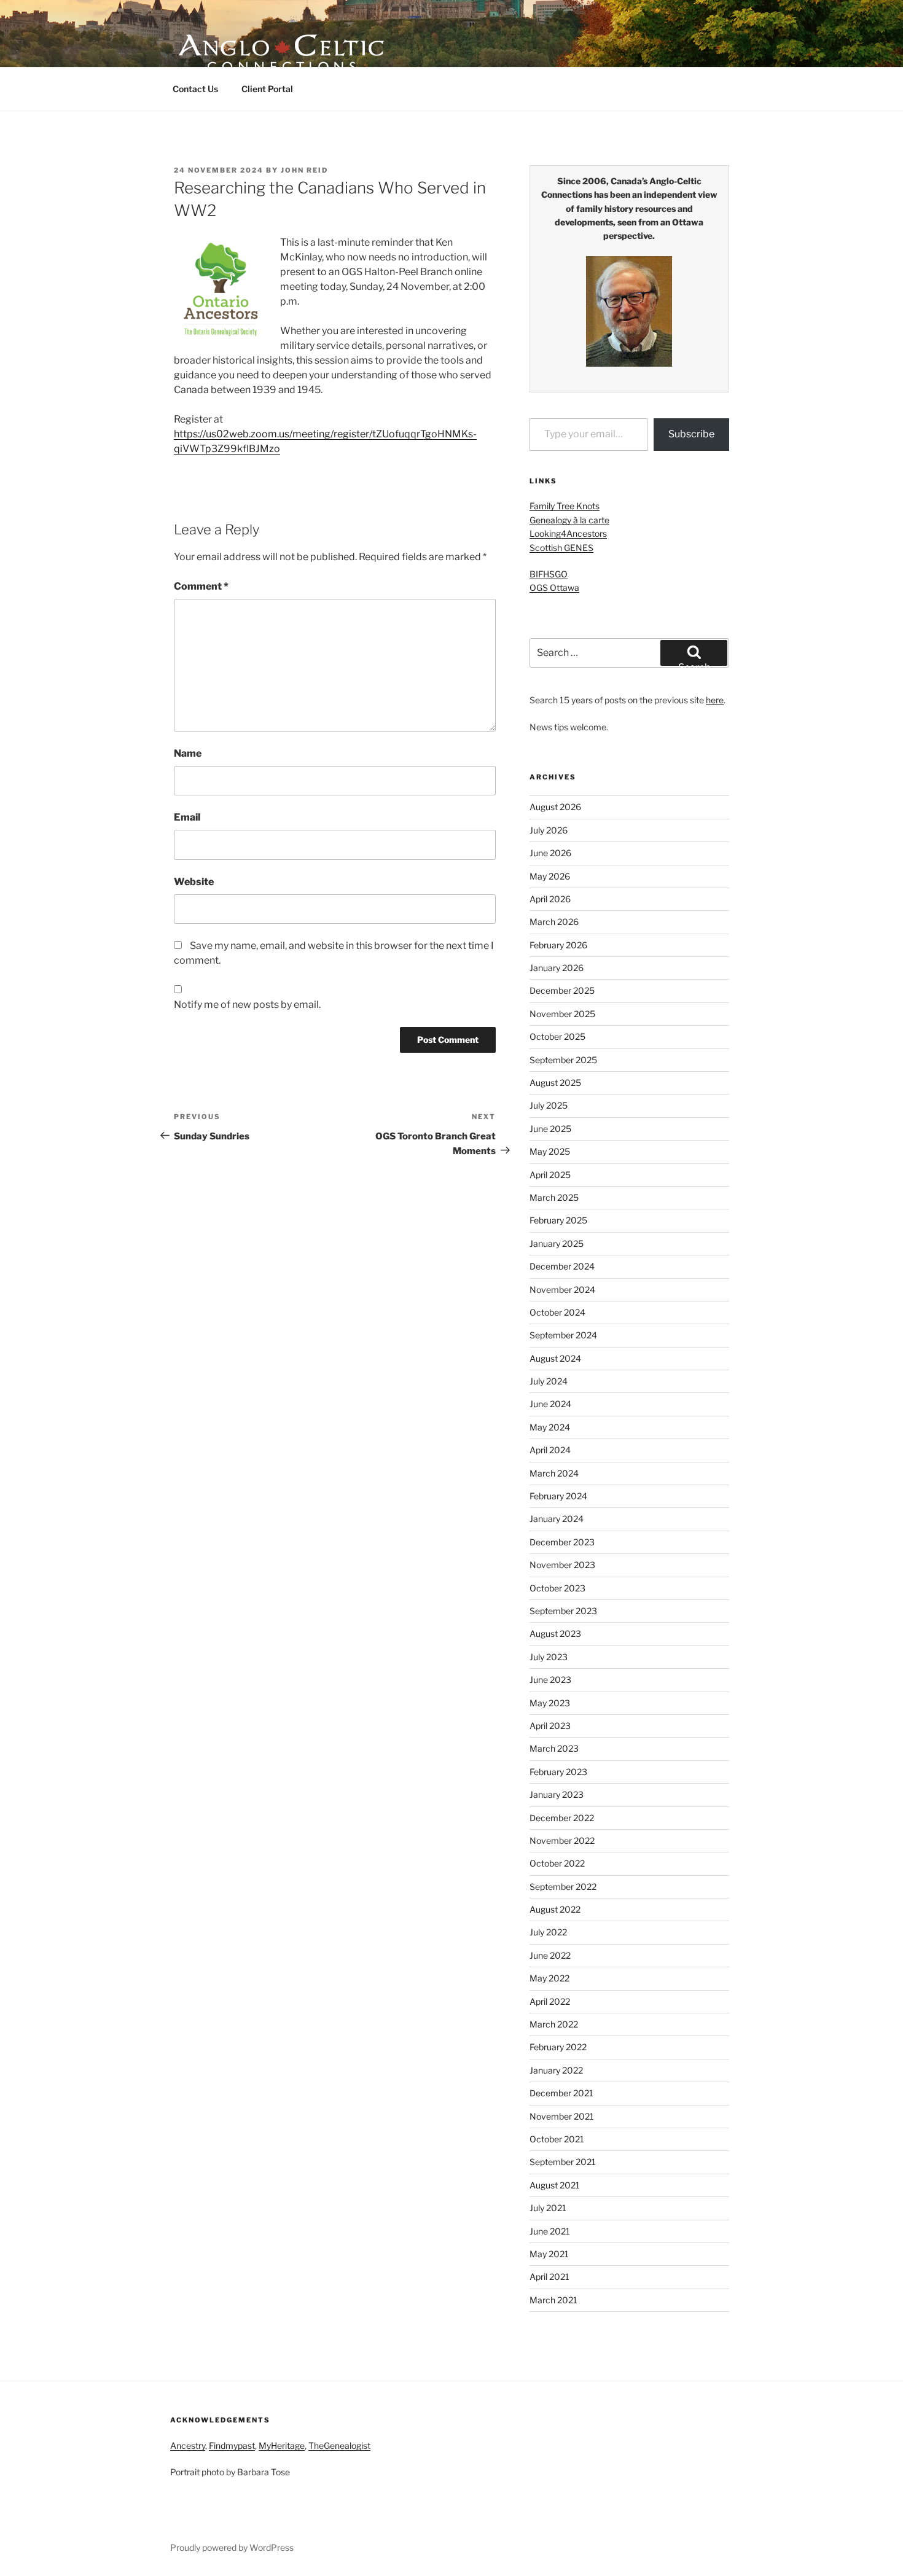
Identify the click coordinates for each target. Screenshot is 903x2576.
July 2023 (549, 1657)
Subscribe (691, 434)
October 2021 (557, 2139)
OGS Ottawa (554, 587)
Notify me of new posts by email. (247, 1005)
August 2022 (555, 1909)
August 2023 (555, 1633)
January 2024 (557, 1519)
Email (187, 817)
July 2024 (549, 1381)
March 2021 (553, 2300)
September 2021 (563, 2162)
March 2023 (554, 1748)
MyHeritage (282, 2445)
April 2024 (550, 1450)
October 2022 (557, 1863)
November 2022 (562, 1840)
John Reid (304, 170)
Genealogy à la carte (569, 520)
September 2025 (563, 1060)
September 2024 (563, 1335)
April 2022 (550, 2001)
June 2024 (550, 1404)
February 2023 (558, 1772)
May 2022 (549, 1978)
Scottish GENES (561, 548)
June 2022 (550, 1955)
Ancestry (188, 2445)
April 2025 (550, 1175)
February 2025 (558, 1220)
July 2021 (548, 2208)
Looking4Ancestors (568, 533)
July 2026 (549, 830)
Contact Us (195, 89)
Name (188, 753)
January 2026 (557, 968)
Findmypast (232, 2445)
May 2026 (550, 876)
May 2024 (550, 1427)
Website (194, 882)
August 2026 (555, 807)
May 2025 (550, 1151)
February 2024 (558, 1496)
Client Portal (267, 89)
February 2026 (558, 945)
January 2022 (556, 2070)
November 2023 (562, 1565)
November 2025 (562, 1014)
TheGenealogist (339, 2445)
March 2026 (554, 922)
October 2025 (557, 1036)
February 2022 (558, 2047)
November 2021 (562, 2116)
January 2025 (557, 1243)
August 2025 (555, 1083)
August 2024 (555, 1358)
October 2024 (557, 1312)
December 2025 (562, 990)
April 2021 (549, 2277)
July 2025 (549, 1105)
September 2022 (563, 1887)
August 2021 (555, 2185)
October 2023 (557, 1588)
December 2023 (562, 1542)
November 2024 (562, 1290)
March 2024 (554, 1473)
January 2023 (557, 1794)
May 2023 (550, 1703)
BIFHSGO (549, 574)
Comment (201, 586)
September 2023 (563, 1611)
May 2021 (549, 2254)
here (715, 700)
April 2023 (550, 1726)
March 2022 (554, 2024)
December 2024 (562, 1266)
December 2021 (561, 2093)
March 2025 (554, 1197)
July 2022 (548, 1932)
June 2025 (550, 1129)
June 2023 (550, 1680)
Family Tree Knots (565, 506)
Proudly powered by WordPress (232, 2547)
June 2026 (550, 853)
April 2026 (550, 899)
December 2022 (562, 1818)
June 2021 (550, 2231)
